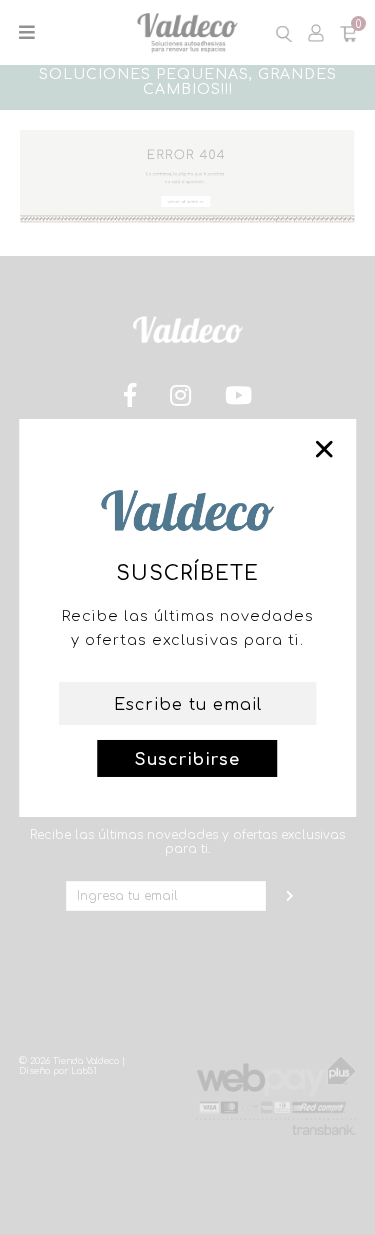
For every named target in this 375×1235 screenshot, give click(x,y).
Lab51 (84, 1071)
